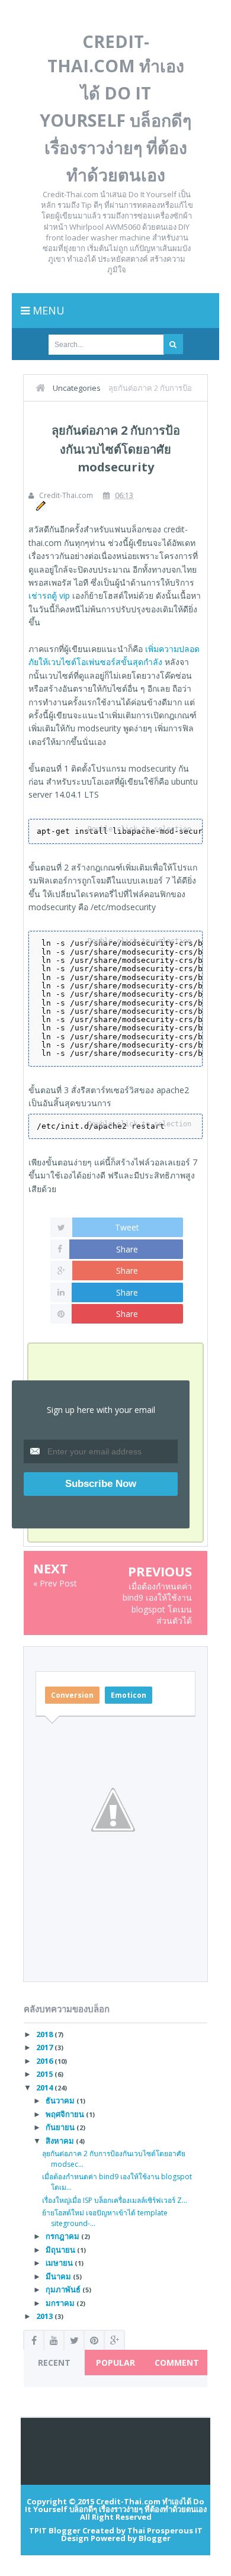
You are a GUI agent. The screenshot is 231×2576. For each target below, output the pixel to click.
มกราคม (61, 2303)
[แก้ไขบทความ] (39, 505)
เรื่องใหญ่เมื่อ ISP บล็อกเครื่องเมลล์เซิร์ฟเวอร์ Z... (115, 2200)
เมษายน (60, 2263)
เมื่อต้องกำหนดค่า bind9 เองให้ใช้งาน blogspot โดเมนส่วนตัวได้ (157, 1604)
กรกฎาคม (63, 2236)
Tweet (127, 1227)
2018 (45, 2034)
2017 (45, 2047)
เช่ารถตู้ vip (49, 595)
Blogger (155, 2538)
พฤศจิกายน (66, 2114)
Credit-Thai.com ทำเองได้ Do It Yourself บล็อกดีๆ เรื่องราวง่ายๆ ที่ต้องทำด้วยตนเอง (116, 2505)
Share (127, 1249)
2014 (45, 2087)
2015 (45, 2074)
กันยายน (61, 2127)
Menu (47, 310)
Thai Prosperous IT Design (132, 2534)
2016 (45, 2061)
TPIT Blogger (55, 2530)
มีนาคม (59, 2276)
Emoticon (129, 1695)
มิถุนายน (61, 2250)
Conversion (72, 1695)
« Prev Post (55, 1583)
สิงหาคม (61, 2141)
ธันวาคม (61, 2100)
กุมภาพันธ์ (64, 2289)
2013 (45, 2316)
